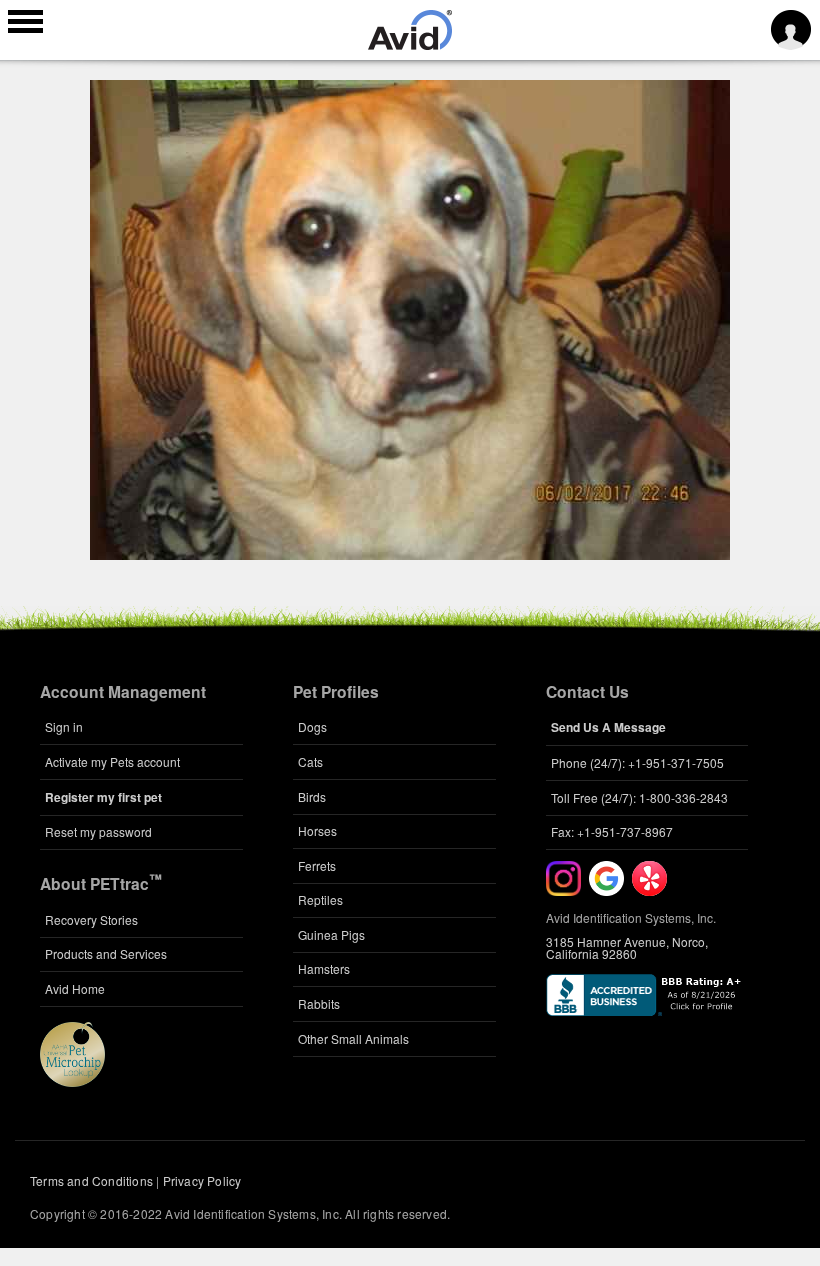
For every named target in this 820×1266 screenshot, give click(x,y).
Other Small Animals (353, 1038)
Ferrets (317, 865)
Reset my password (98, 831)
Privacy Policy (202, 1180)
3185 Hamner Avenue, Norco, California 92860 (627, 947)
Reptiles (320, 899)
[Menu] (25, 24)
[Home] (410, 44)
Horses (317, 830)
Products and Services (106, 953)
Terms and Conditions (91, 1180)
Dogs (312, 726)
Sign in (64, 726)
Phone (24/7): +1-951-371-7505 (637, 762)
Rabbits (319, 1003)
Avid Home (75, 988)
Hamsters (324, 968)
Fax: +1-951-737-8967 (612, 831)
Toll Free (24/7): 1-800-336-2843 (639, 797)
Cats (310, 761)
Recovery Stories (91, 919)
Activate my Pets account (112, 761)
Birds (312, 796)
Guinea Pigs (331, 934)
